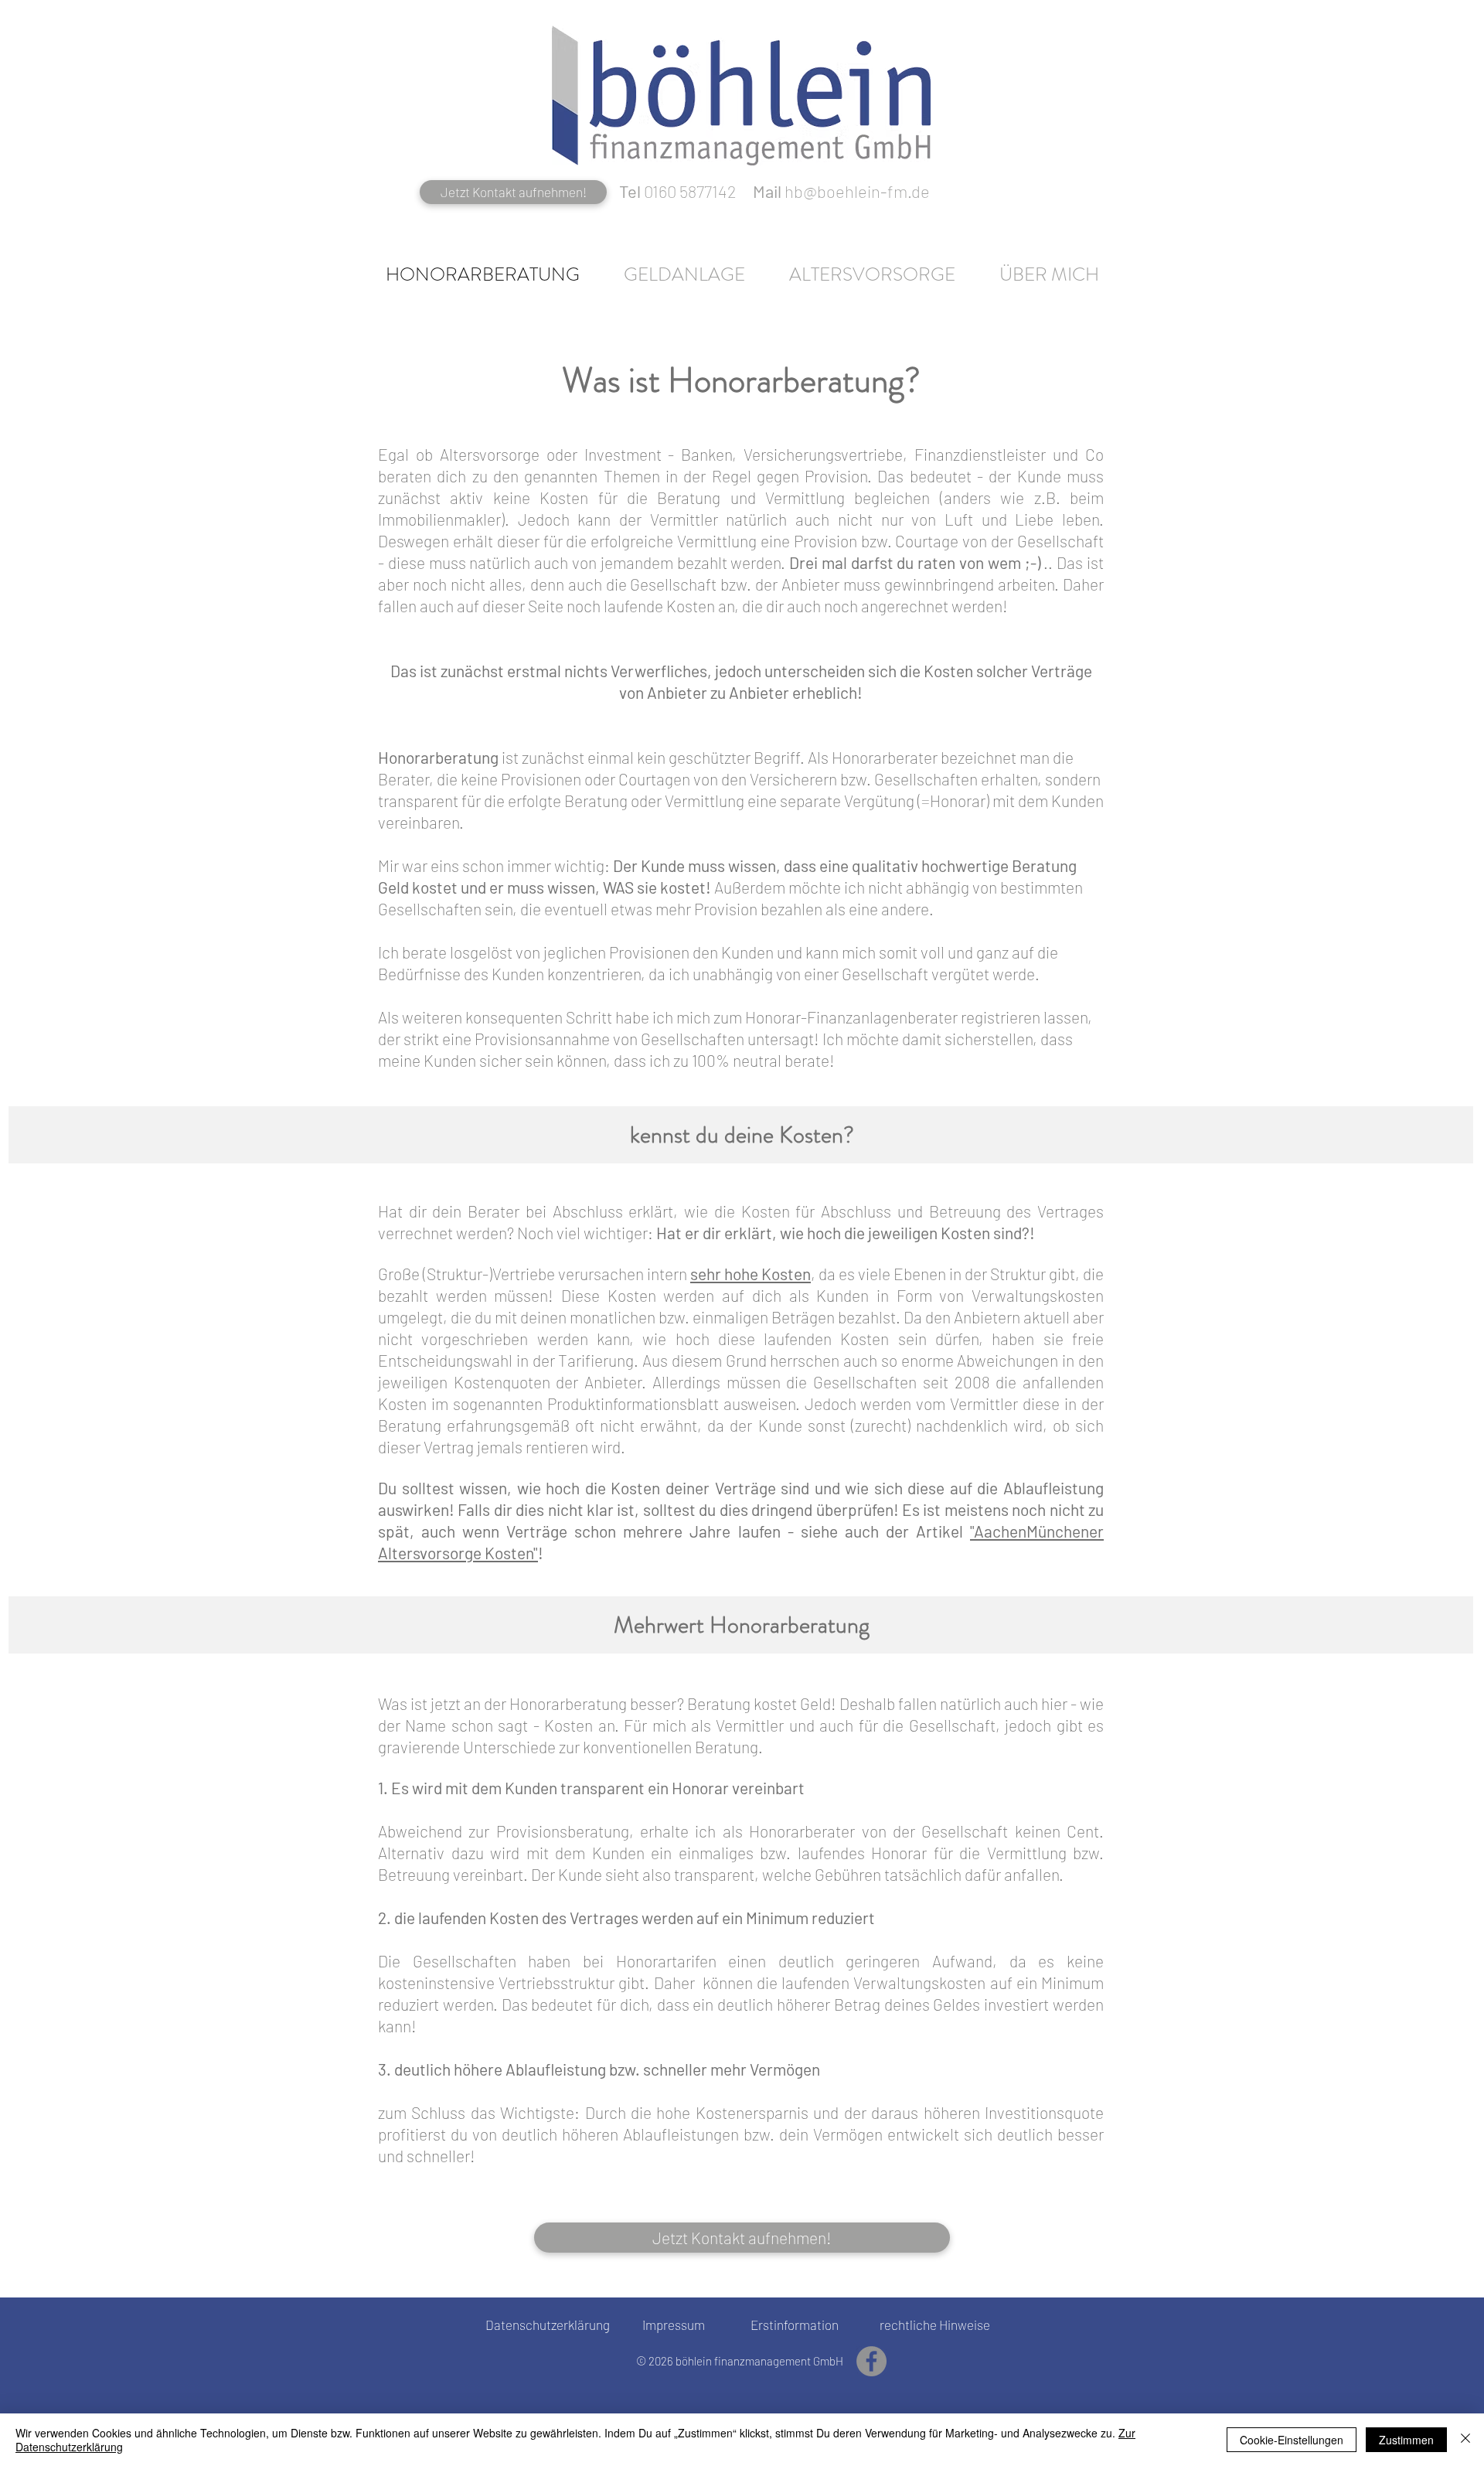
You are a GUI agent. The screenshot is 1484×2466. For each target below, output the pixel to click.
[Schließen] (1465, 2440)
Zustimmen (1406, 2440)
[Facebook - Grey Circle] (871, 2361)
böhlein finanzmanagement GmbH (759, 2361)
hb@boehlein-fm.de (857, 191)
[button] (684, 274)
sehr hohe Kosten (751, 1274)
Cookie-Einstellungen (1292, 2440)
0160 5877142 (690, 191)
